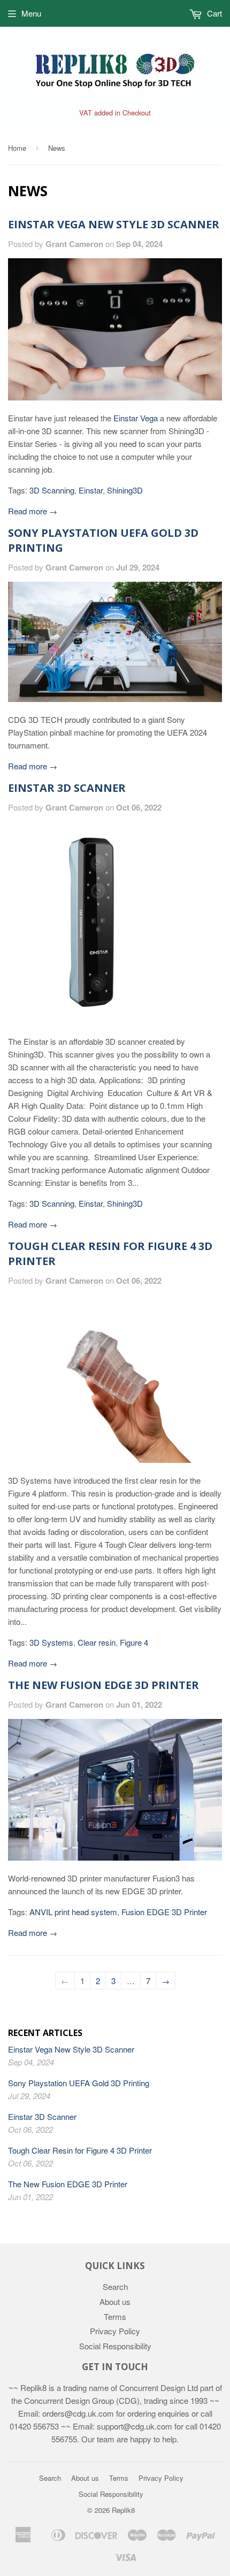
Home (17, 148)
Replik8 (123, 2510)
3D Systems (51, 1642)
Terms (115, 2316)
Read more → (33, 511)
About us (115, 2301)
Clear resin (97, 1642)
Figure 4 (134, 1642)
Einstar (91, 490)
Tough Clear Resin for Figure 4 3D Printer (80, 2150)
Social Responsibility (115, 2346)
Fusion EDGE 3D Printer (164, 1912)
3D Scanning (52, 490)
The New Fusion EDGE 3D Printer (103, 1685)
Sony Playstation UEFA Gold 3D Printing (79, 2083)
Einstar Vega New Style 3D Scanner (114, 224)
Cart (213, 13)
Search (115, 2286)
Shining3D (125, 490)
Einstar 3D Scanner (67, 788)
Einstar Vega (136, 418)
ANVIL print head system (73, 1912)
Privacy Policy (115, 2331)
